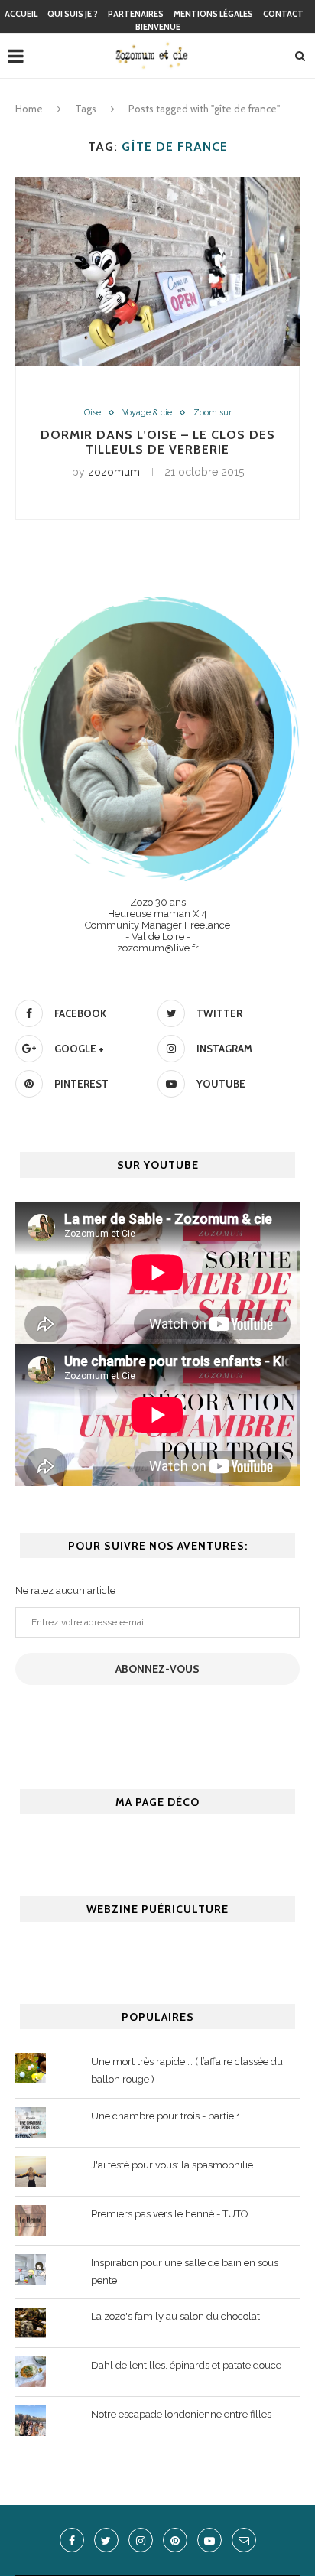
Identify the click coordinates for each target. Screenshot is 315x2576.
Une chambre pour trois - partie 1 (166, 2116)
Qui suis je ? (73, 14)
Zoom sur (213, 413)
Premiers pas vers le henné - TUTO (170, 2214)
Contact (283, 14)
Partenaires (136, 14)
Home (29, 109)
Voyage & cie (147, 413)
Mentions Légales (213, 14)
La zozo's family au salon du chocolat (175, 2316)
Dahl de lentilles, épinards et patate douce (186, 2365)
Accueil (21, 14)
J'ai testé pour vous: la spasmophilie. (173, 2165)
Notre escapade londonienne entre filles (181, 2414)
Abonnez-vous (157, 1669)
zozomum (114, 472)
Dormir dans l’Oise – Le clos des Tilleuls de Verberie (158, 442)
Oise (93, 413)
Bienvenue (158, 27)
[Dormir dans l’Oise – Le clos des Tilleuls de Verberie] (157, 272)
